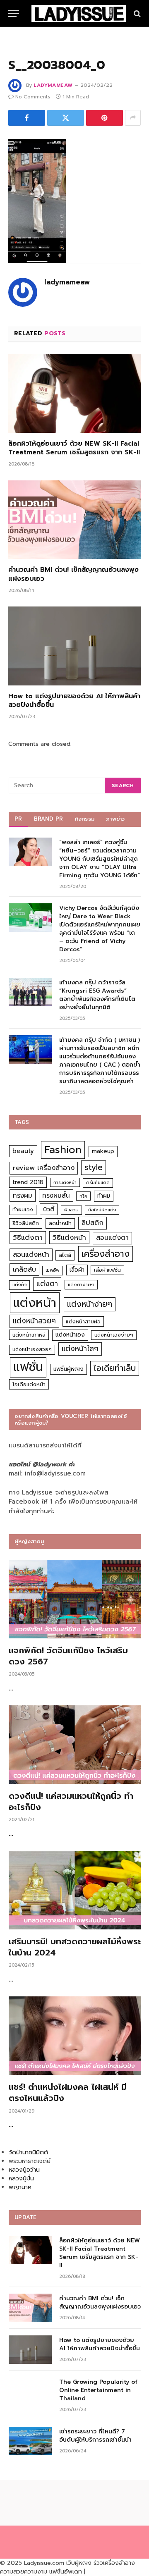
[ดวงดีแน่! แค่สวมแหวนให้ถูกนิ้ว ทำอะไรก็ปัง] (75, 1745)
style (94, 1167)
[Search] (136, 13)
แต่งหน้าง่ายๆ (90, 1304)
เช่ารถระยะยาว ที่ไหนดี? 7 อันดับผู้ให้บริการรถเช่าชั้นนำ (95, 2436)
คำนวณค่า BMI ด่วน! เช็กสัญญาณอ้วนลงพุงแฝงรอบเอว (73, 574)
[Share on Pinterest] (105, 118)
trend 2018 (28, 1182)
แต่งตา (47, 1284)
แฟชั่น (28, 1367)
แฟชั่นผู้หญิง (68, 1369)
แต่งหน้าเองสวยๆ (32, 1349)
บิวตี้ (49, 1209)
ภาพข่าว (115, 819)
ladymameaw (53, 85)
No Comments (33, 97)
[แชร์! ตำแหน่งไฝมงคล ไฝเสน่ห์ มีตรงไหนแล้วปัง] (75, 2036)
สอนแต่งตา (112, 1238)
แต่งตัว (19, 1285)
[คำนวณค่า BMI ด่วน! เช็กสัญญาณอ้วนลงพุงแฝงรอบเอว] (74, 520)
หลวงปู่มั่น (21, 2178)
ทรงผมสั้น (56, 1195)
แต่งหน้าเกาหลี (29, 1335)
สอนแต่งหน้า (31, 1255)
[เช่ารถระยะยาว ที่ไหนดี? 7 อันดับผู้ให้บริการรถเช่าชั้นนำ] (30, 2441)
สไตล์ (65, 1255)
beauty (23, 1151)
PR (18, 819)
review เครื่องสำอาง (44, 1168)
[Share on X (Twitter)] (66, 118)
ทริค (83, 1196)
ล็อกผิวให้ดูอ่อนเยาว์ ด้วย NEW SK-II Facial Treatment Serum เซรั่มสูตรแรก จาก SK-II (74, 448)
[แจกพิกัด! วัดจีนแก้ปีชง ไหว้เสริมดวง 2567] (75, 1599)
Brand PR (49, 819)
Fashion (63, 1150)
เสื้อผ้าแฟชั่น (107, 1270)
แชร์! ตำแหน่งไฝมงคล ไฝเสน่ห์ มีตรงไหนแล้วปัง (68, 2093)
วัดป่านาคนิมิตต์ (28, 2152)
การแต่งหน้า (65, 1182)
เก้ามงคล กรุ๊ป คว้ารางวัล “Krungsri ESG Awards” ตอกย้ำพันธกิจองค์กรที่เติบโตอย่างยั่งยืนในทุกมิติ (97, 995)
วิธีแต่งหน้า (69, 1237)
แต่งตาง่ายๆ (81, 1285)
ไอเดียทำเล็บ (115, 1368)
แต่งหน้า (35, 1303)
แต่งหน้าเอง (70, 1335)
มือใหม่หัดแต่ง (102, 1210)
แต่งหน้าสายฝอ (83, 1321)
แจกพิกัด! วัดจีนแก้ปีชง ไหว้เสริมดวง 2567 (68, 1656)
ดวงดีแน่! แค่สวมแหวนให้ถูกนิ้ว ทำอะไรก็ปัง (71, 1801)
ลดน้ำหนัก (60, 1223)
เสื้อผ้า (77, 1270)
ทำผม (104, 1196)
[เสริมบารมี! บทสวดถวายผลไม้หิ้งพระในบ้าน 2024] (75, 1890)
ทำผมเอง (23, 1209)
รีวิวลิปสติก (26, 1223)
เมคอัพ (53, 1270)
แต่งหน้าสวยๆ (34, 1321)
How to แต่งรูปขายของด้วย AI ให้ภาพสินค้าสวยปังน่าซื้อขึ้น (74, 701)
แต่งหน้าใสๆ (80, 1349)
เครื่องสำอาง (106, 1254)
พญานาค (20, 2187)
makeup (103, 1151)
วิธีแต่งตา (28, 1237)
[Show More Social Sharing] (133, 118)
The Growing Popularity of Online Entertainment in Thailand (98, 2390)
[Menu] (14, 13)
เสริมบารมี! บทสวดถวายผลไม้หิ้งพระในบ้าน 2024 (75, 1947)
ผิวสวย (71, 1210)
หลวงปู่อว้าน (24, 2170)
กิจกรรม (85, 819)
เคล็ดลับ (24, 1269)
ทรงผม (23, 1195)
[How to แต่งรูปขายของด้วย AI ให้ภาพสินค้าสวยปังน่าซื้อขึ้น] (74, 646)
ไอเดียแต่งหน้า (29, 1384)
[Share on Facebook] (27, 118)
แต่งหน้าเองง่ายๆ (114, 1335)
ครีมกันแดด (98, 1183)
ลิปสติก (93, 1223)
